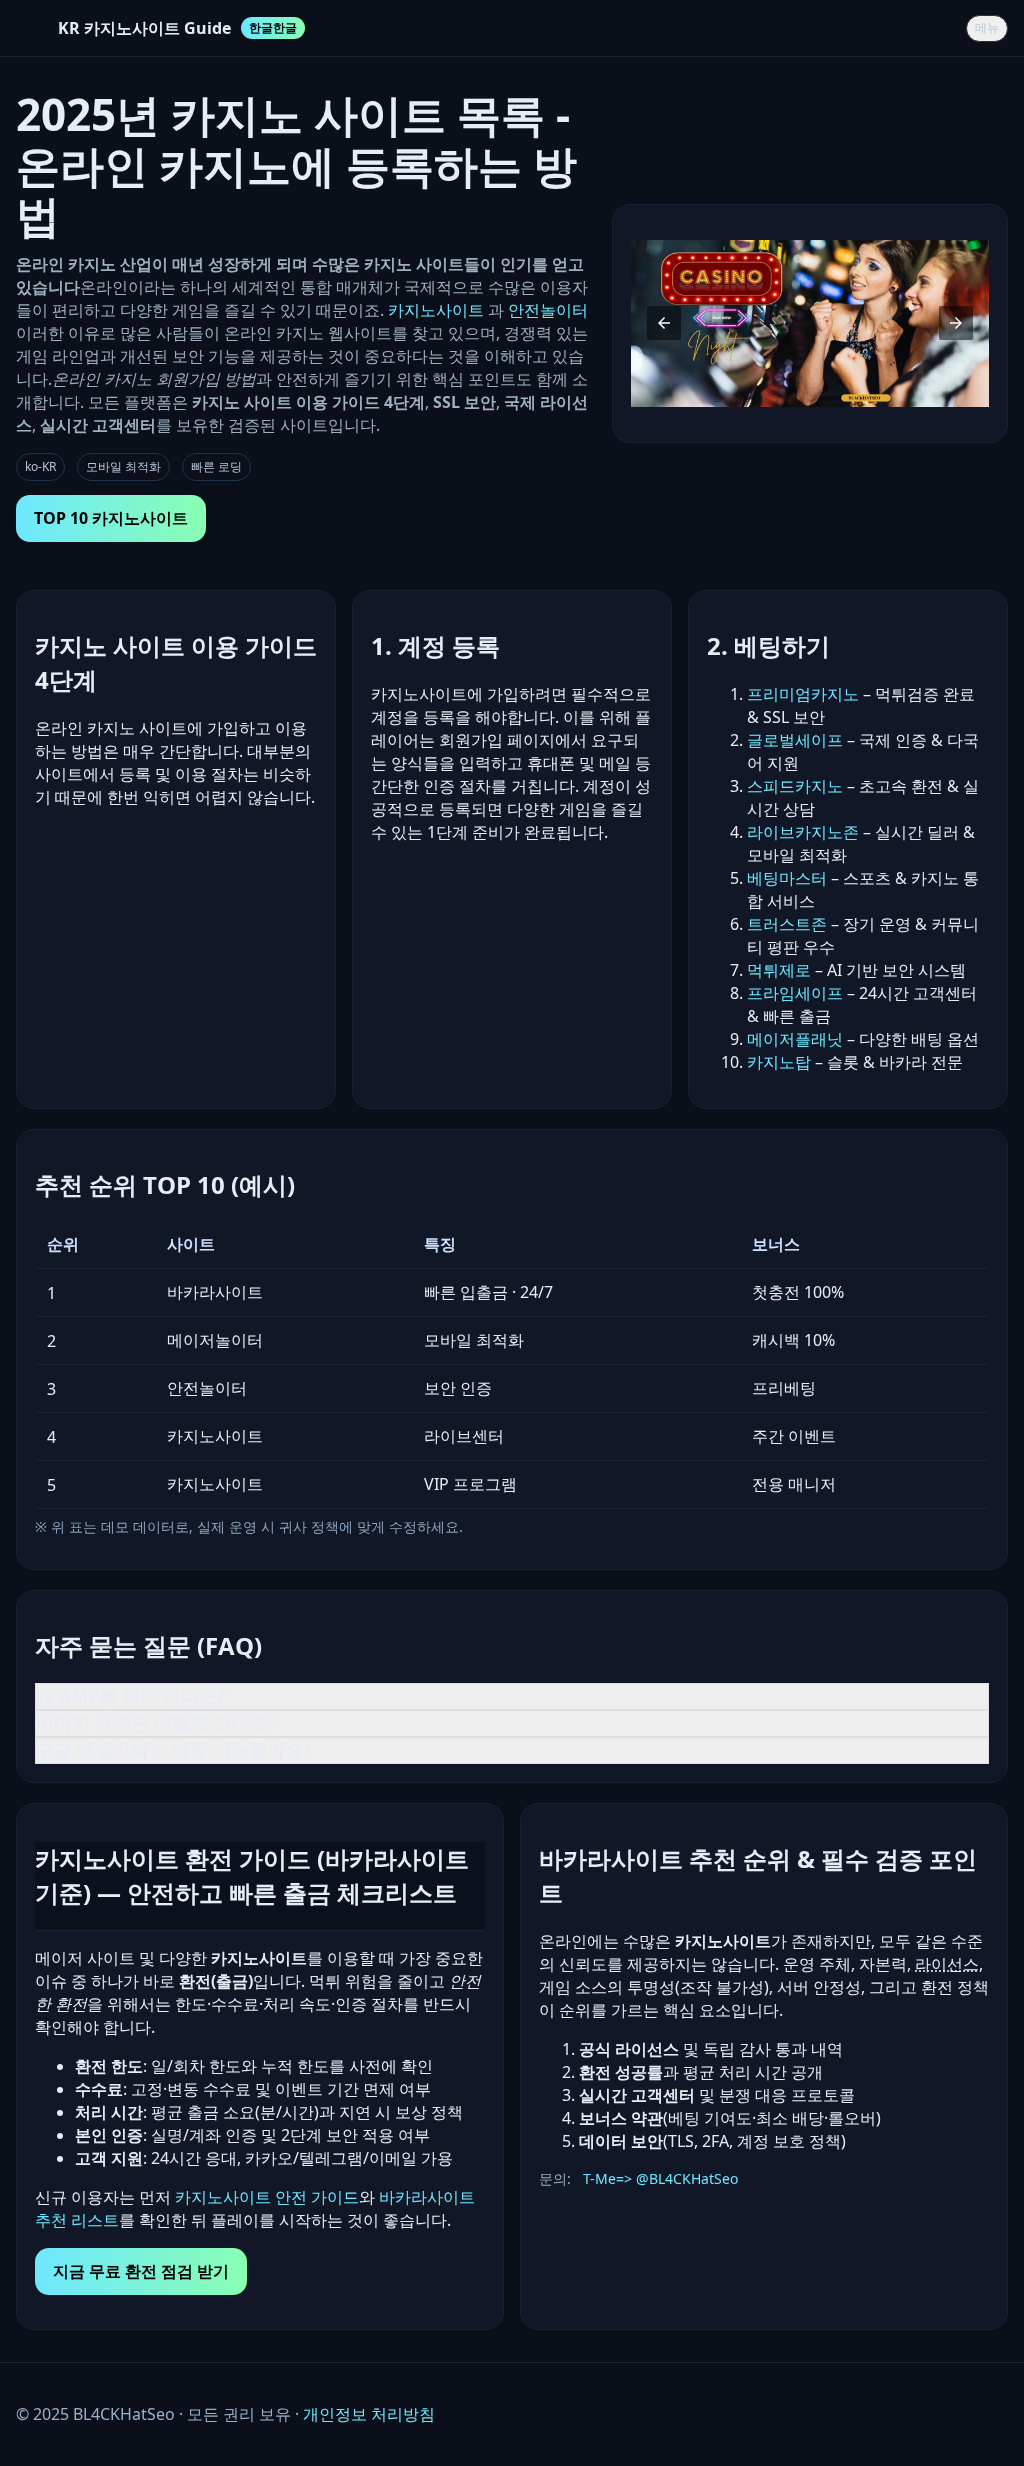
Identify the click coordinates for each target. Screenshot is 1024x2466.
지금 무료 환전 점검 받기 (141, 2271)
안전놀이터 (548, 310)
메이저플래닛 (795, 1039)
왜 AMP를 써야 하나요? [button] (131, 1696)
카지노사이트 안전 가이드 (267, 2197)
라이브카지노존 (803, 832)
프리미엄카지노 (803, 694)
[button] (664, 323)
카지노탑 (779, 1062)
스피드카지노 (795, 786)
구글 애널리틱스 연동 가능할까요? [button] (174, 1750)
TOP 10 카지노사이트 (111, 518)
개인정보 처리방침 (369, 2414)
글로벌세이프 (795, 740)
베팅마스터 (787, 878)
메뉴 (987, 28)
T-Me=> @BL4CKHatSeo (660, 2178)
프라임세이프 (795, 993)
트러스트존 (787, 924)
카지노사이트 (438, 310)
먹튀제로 (779, 970)
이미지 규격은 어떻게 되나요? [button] (156, 1723)
